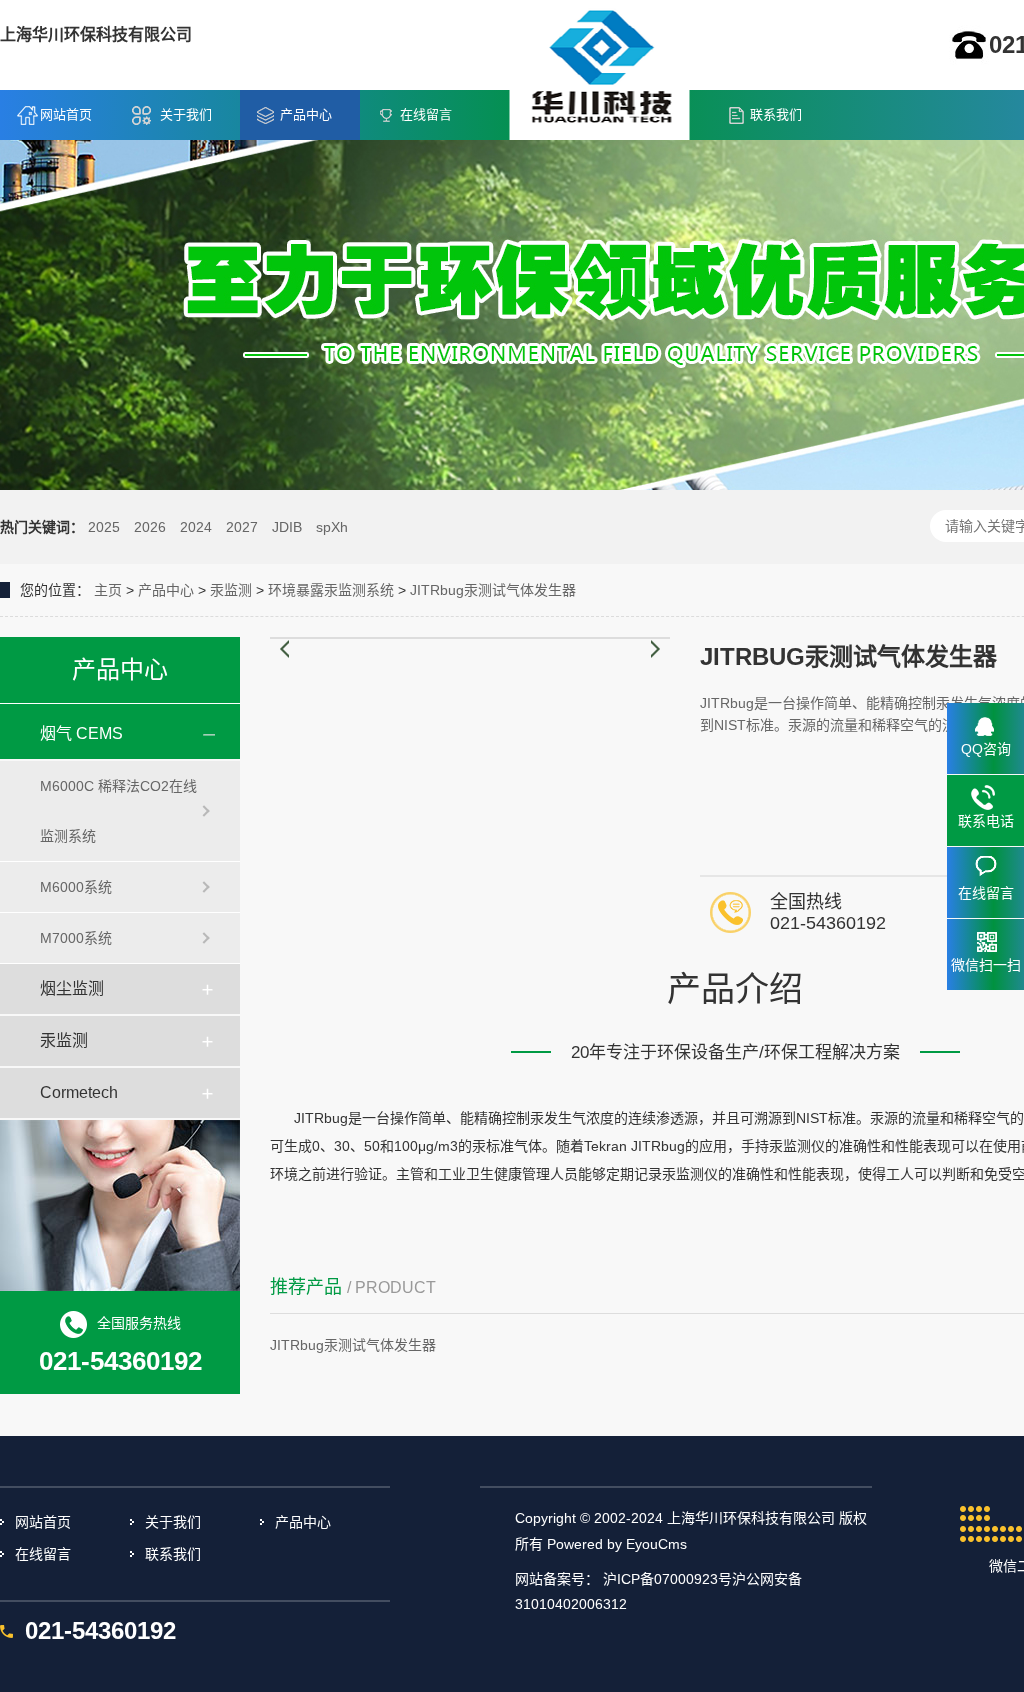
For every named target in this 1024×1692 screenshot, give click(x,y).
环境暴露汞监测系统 (331, 590)
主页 (108, 590)
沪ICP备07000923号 (667, 1579)
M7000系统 (76, 938)
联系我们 (776, 114)
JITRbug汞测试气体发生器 (493, 590)
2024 (196, 527)
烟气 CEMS (81, 733)
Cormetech (79, 1092)
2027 (242, 527)
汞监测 (231, 590)
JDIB (287, 527)
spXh (332, 527)
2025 (104, 527)
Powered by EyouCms (615, 1544)
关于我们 (186, 114)
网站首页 (66, 114)
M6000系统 (76, 887)
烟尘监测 (72, 988)
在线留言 (426, 114)
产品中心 (306, 114)
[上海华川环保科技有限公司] (600, 69)
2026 (150, 527)
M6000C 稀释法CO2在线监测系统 (118, 811)
